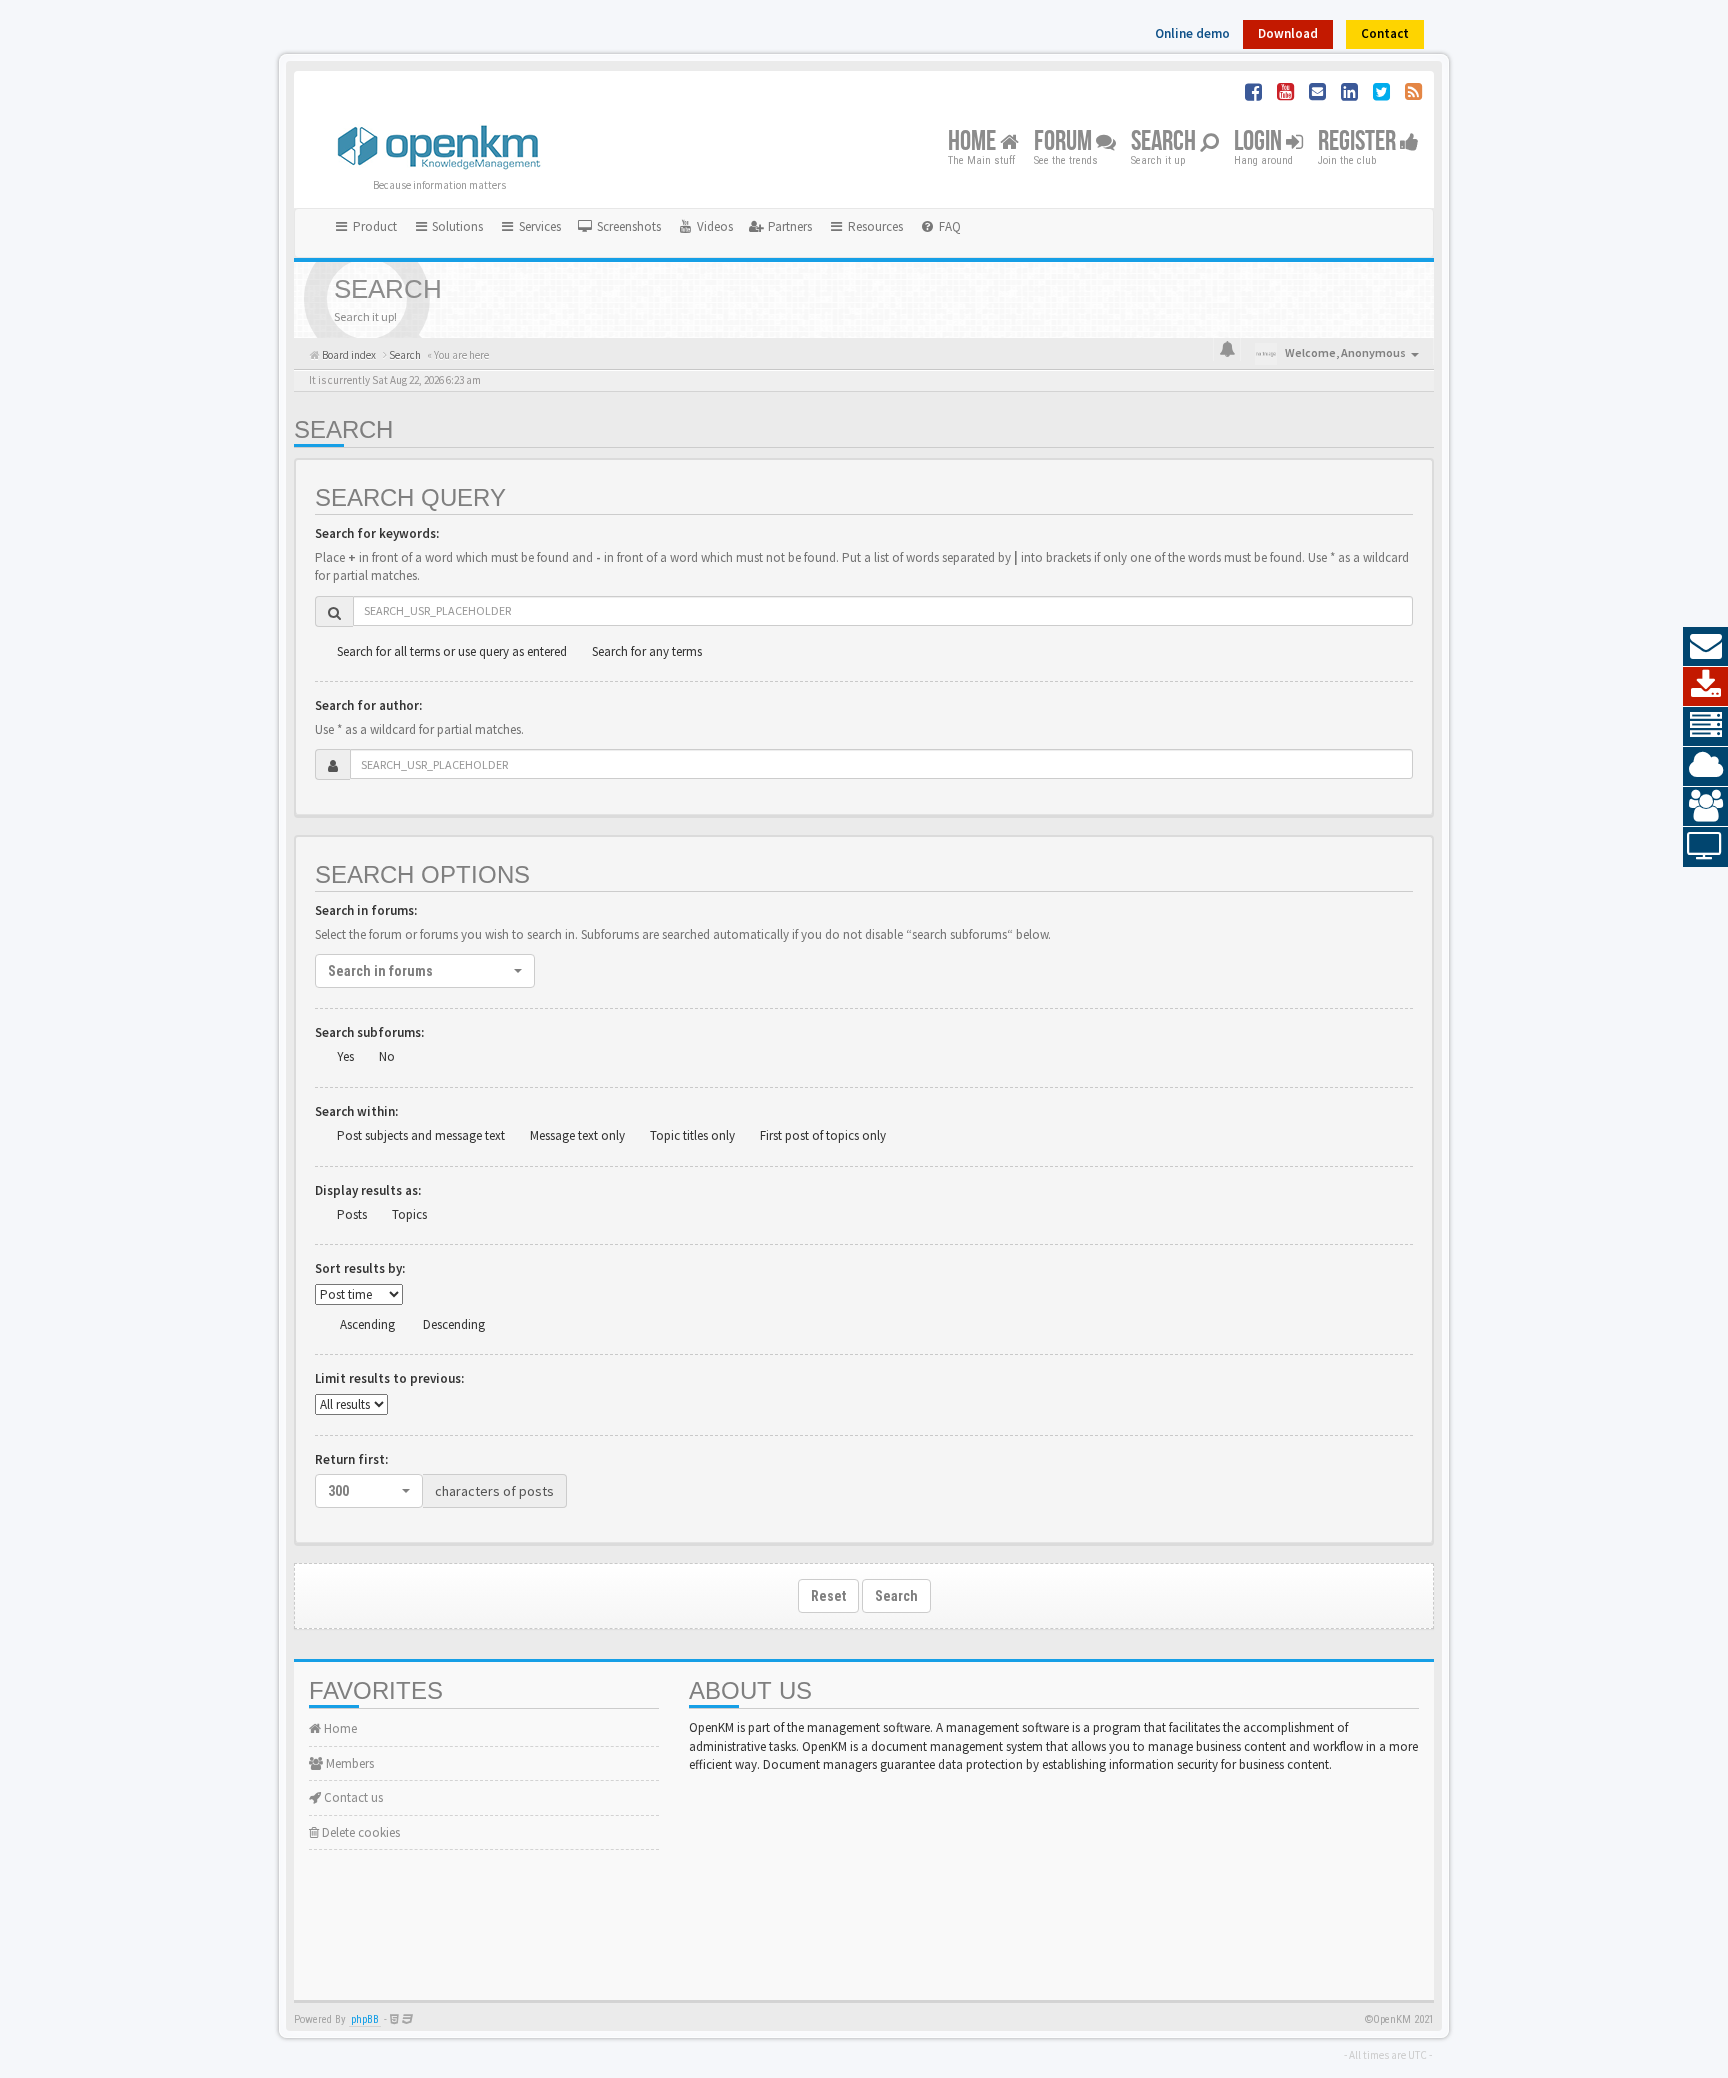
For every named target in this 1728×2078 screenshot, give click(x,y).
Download (1288, 33)
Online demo (1192, 33)
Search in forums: (366, 910)
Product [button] (373, 226)
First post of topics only (823, 1135)
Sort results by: (360, 1268)
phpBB (365, 2019)
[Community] (1705, 807)
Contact (1385, 33)
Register (1359, 142)
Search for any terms (647, 651)
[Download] (1705, 687)
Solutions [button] (456, 226)
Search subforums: (369, 1032)
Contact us (352, 1797)
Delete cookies (359, 1832)
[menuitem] (619, 227)
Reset (828, 1596)
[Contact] (1705, 647)
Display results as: (368, 1190)
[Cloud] (1705, 767)
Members (348, 1763)
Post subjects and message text (421, 1135)
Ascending (367, 1324)
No (387, 1056)
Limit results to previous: (389, 1378)
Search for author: (368, 705)
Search (1165, 142)
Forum (1065, 142)
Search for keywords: (377, 533)
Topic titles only (692, 1135)
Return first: (351, 1459)
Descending (454, 1324)
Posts (352, 1214)
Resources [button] (874, 226)
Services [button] (538, 226)
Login (1260, 142)
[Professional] (1705, 727)
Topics (409, 1214)
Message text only (577, 1135)
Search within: (356, 1111)
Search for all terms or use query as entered (452, 651)
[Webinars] (1705, 847)
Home (974, 142)
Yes (345, 1056)
